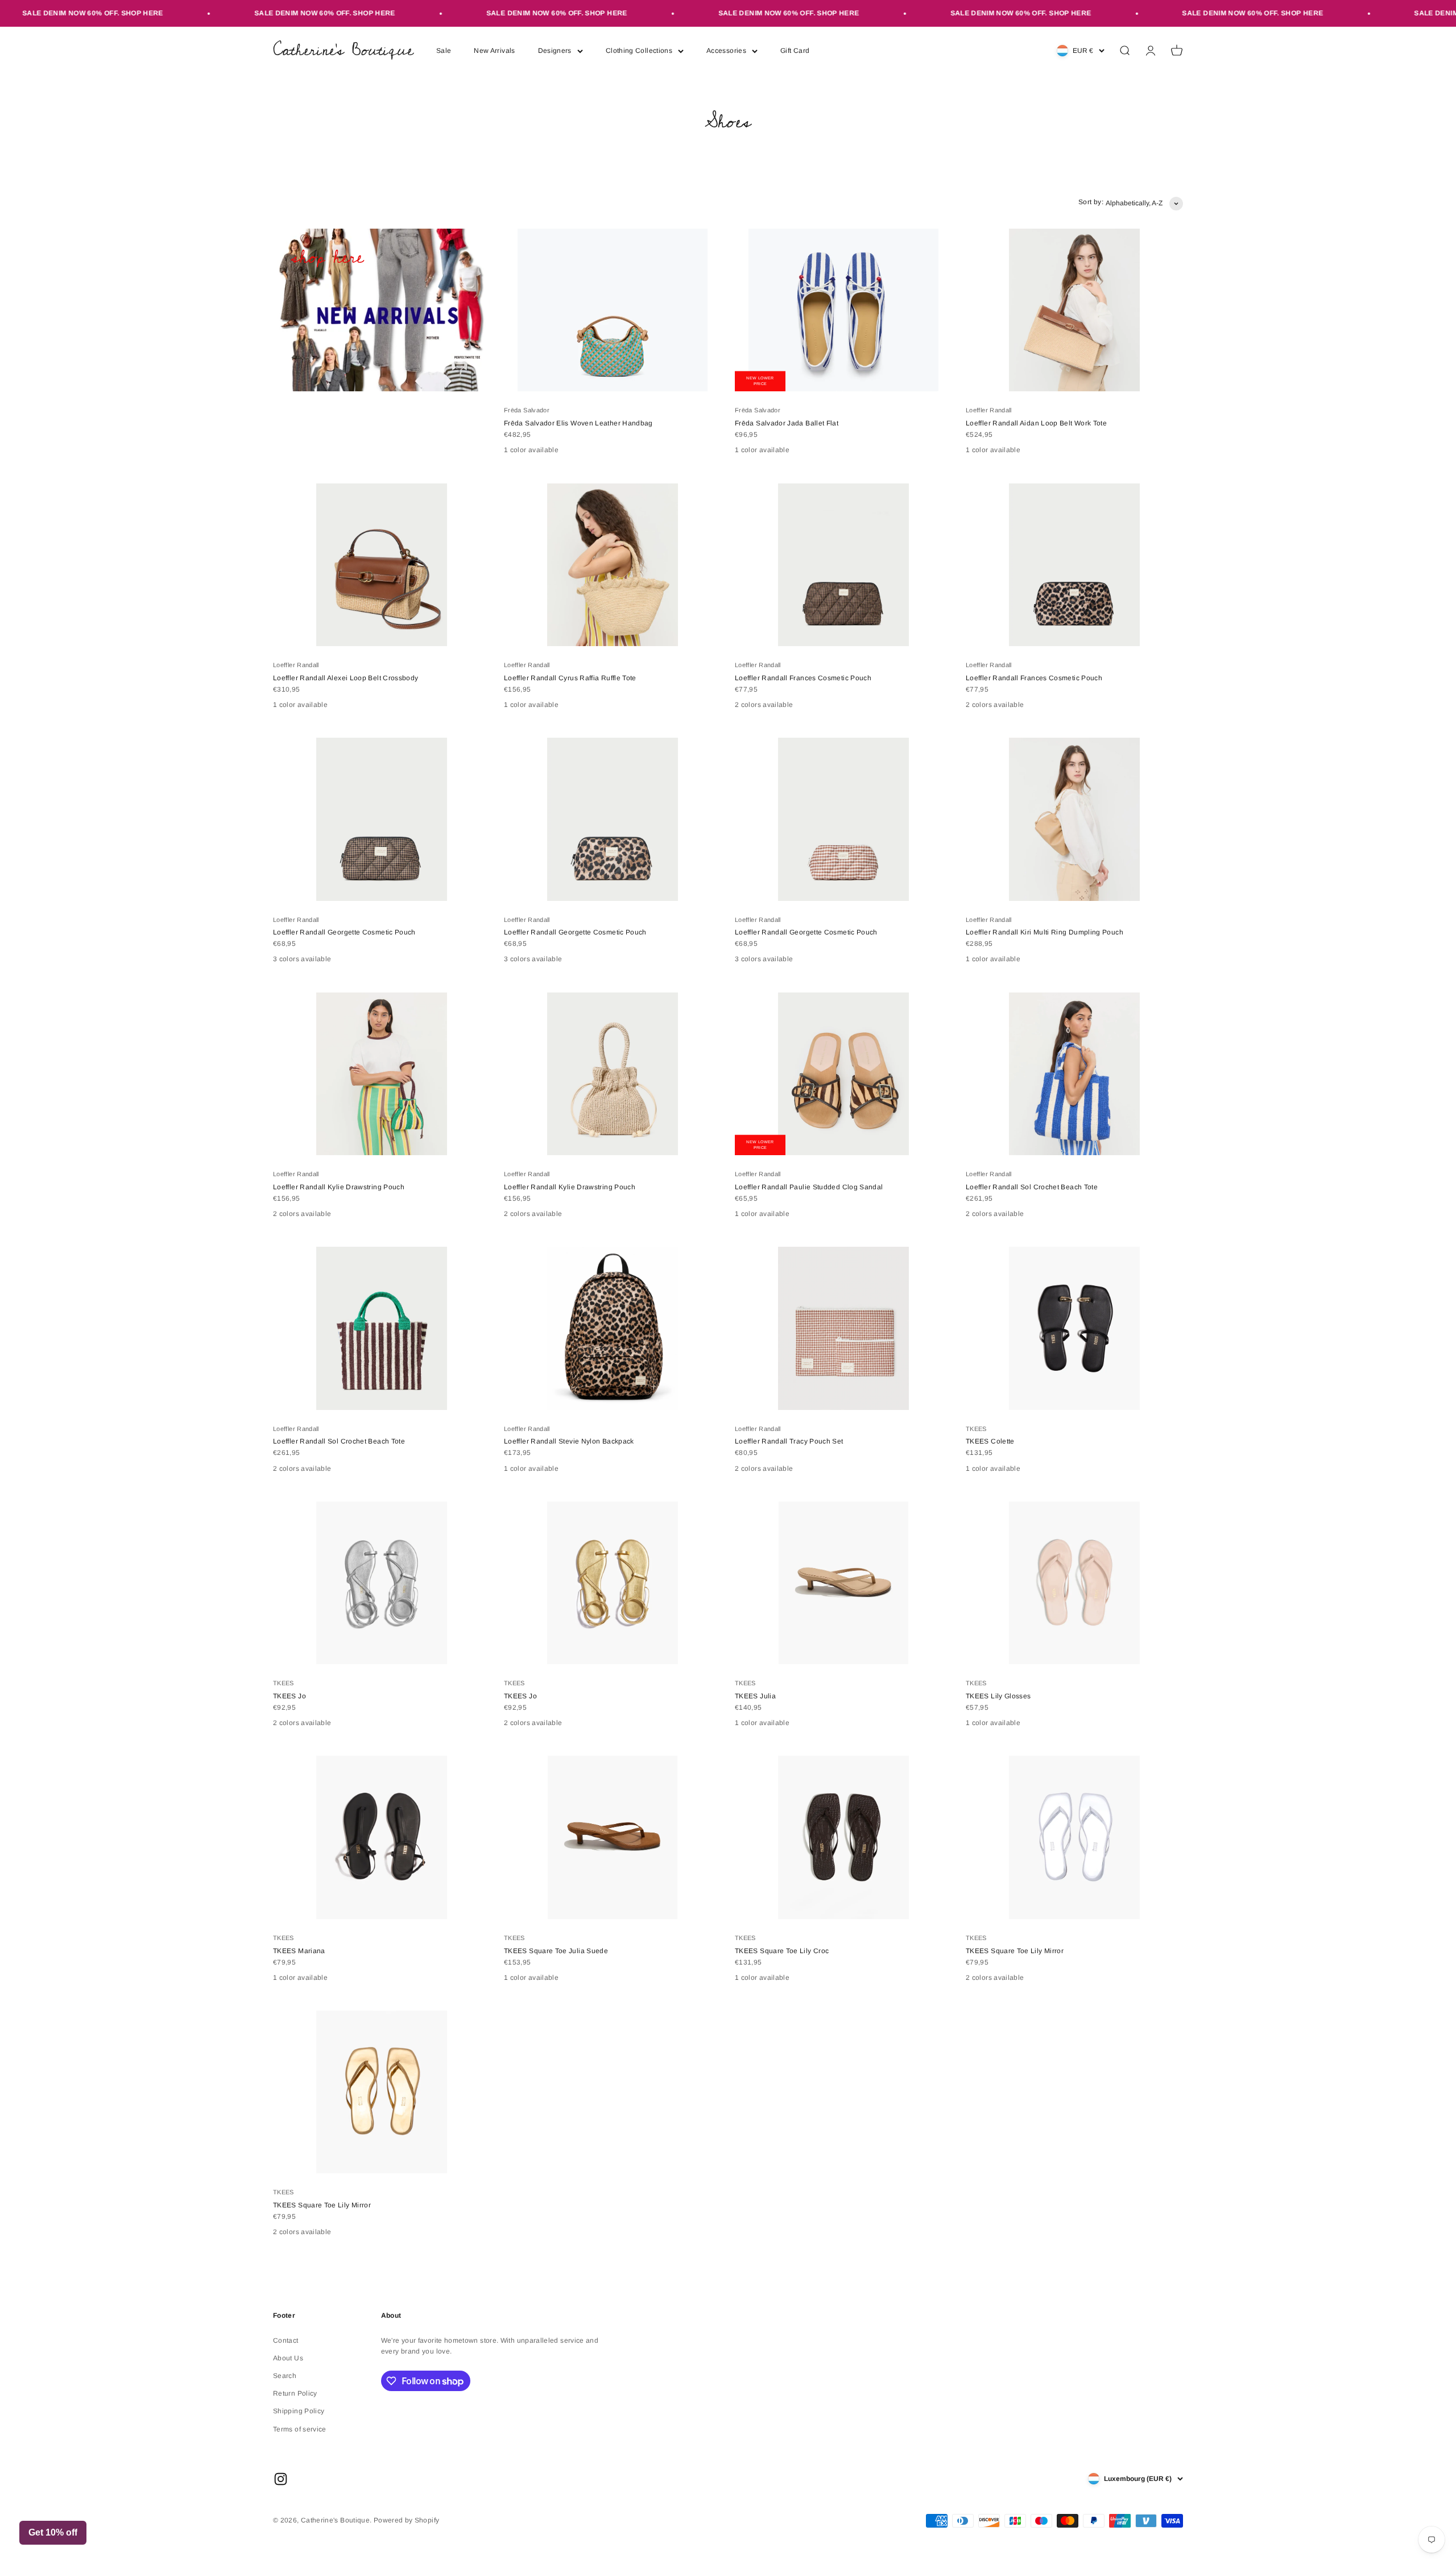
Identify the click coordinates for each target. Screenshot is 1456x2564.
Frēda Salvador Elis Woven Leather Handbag (578, 423)
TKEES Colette (990, 1441)
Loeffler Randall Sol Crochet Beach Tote (1032, 1187)
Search (285, 2376)
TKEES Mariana (299, 1951)
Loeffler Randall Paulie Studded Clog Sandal (809, 1187)
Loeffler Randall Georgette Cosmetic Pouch (344, 932)
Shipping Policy (299, 2411)
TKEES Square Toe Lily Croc (782, 1951)
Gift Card (795, 51)
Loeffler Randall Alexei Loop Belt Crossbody (346, 678)
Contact (286, 2340)
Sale (444, 51)
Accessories (726, 51)
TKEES (976, 1429)
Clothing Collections (639, 51)
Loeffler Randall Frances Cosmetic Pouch (803, 678)
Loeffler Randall (989, 410)
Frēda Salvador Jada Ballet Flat (787, 423)
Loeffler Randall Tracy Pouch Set (789, 1441)
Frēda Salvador (527, 410)
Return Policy (295, 2393)
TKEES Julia (755, 1696)
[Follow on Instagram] (281, 2479)
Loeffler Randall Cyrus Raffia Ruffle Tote (570, 678)
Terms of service (300, 2429)
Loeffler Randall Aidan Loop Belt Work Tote (1036, 423)
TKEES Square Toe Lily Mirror (1015, 1951)
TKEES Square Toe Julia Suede (556, 1951)
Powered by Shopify (406, 2520)
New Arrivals (494, 51)
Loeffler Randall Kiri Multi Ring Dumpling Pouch (1045, 932)
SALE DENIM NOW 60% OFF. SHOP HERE (250, 13)
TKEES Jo (289, 1696)
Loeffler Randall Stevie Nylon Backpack (569, 1441)
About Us (288, 2358)
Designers (555, 51)
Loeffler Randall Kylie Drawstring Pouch (339, 1187)
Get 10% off (53, 2532)
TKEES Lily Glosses (998, 1696)
